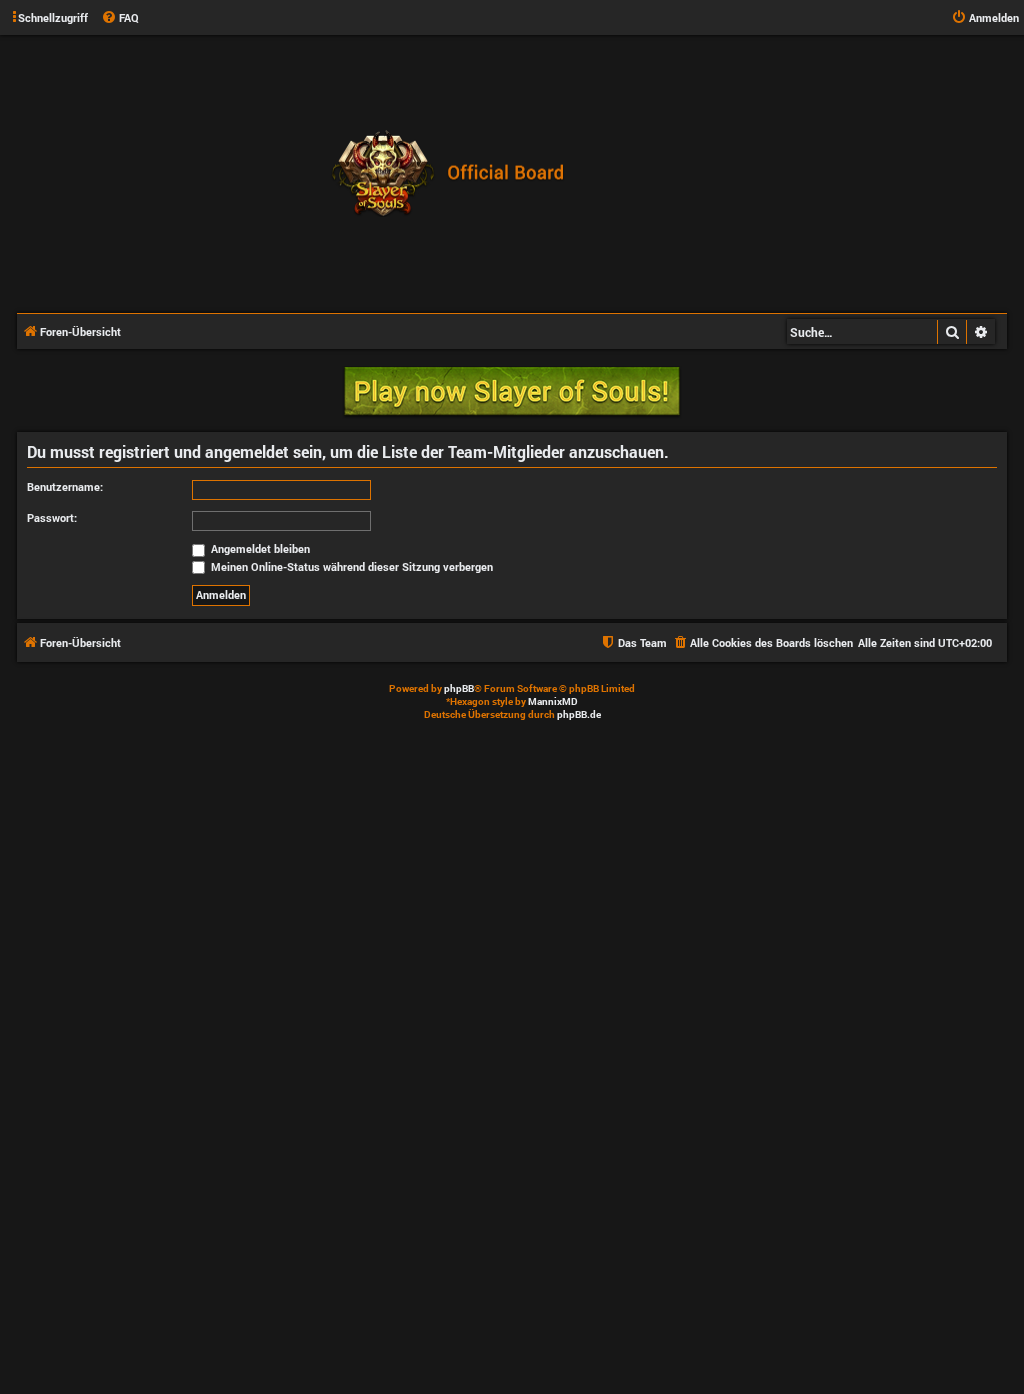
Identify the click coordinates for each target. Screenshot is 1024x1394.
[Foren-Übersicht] (452, 173)
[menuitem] (120, 18)
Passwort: (52, 517)
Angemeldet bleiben (259, 548)
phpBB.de (579, 714)
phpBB (459, 688)
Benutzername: (65, 486)
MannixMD (553, 701)
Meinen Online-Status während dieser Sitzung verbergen (350, 566)
